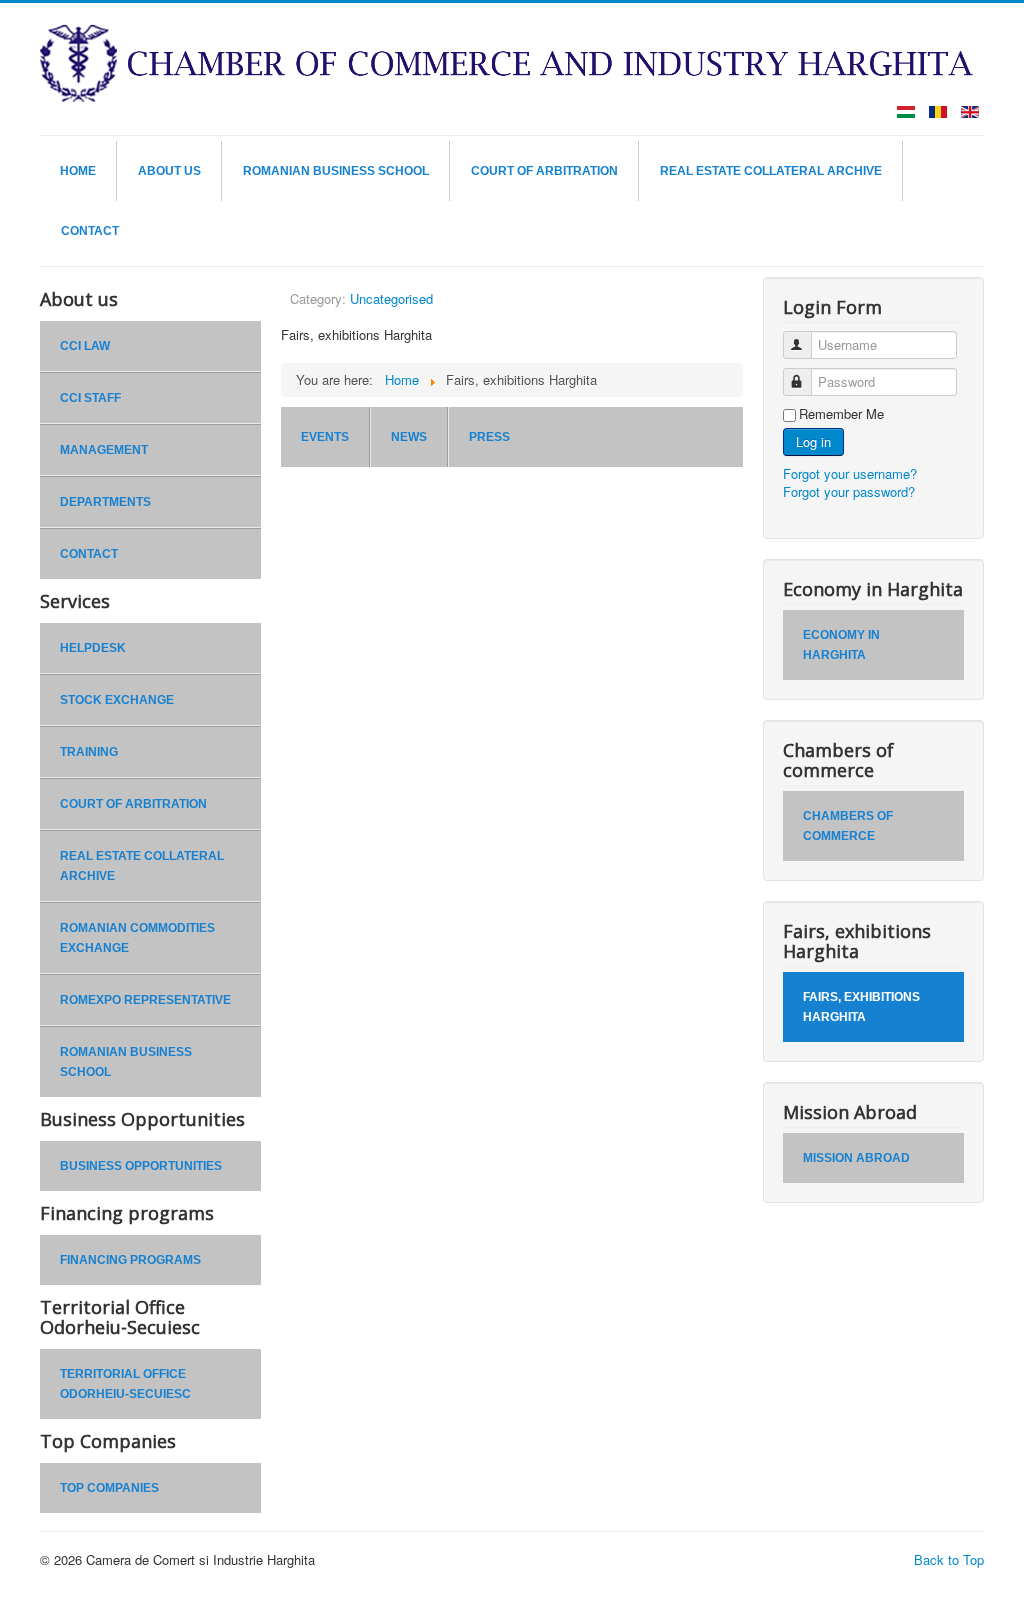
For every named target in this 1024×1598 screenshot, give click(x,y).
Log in (813, 441)
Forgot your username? (850, 473)
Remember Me (841, 414)
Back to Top (949, 1559)
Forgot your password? (849, 491)
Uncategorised (391, 298)
